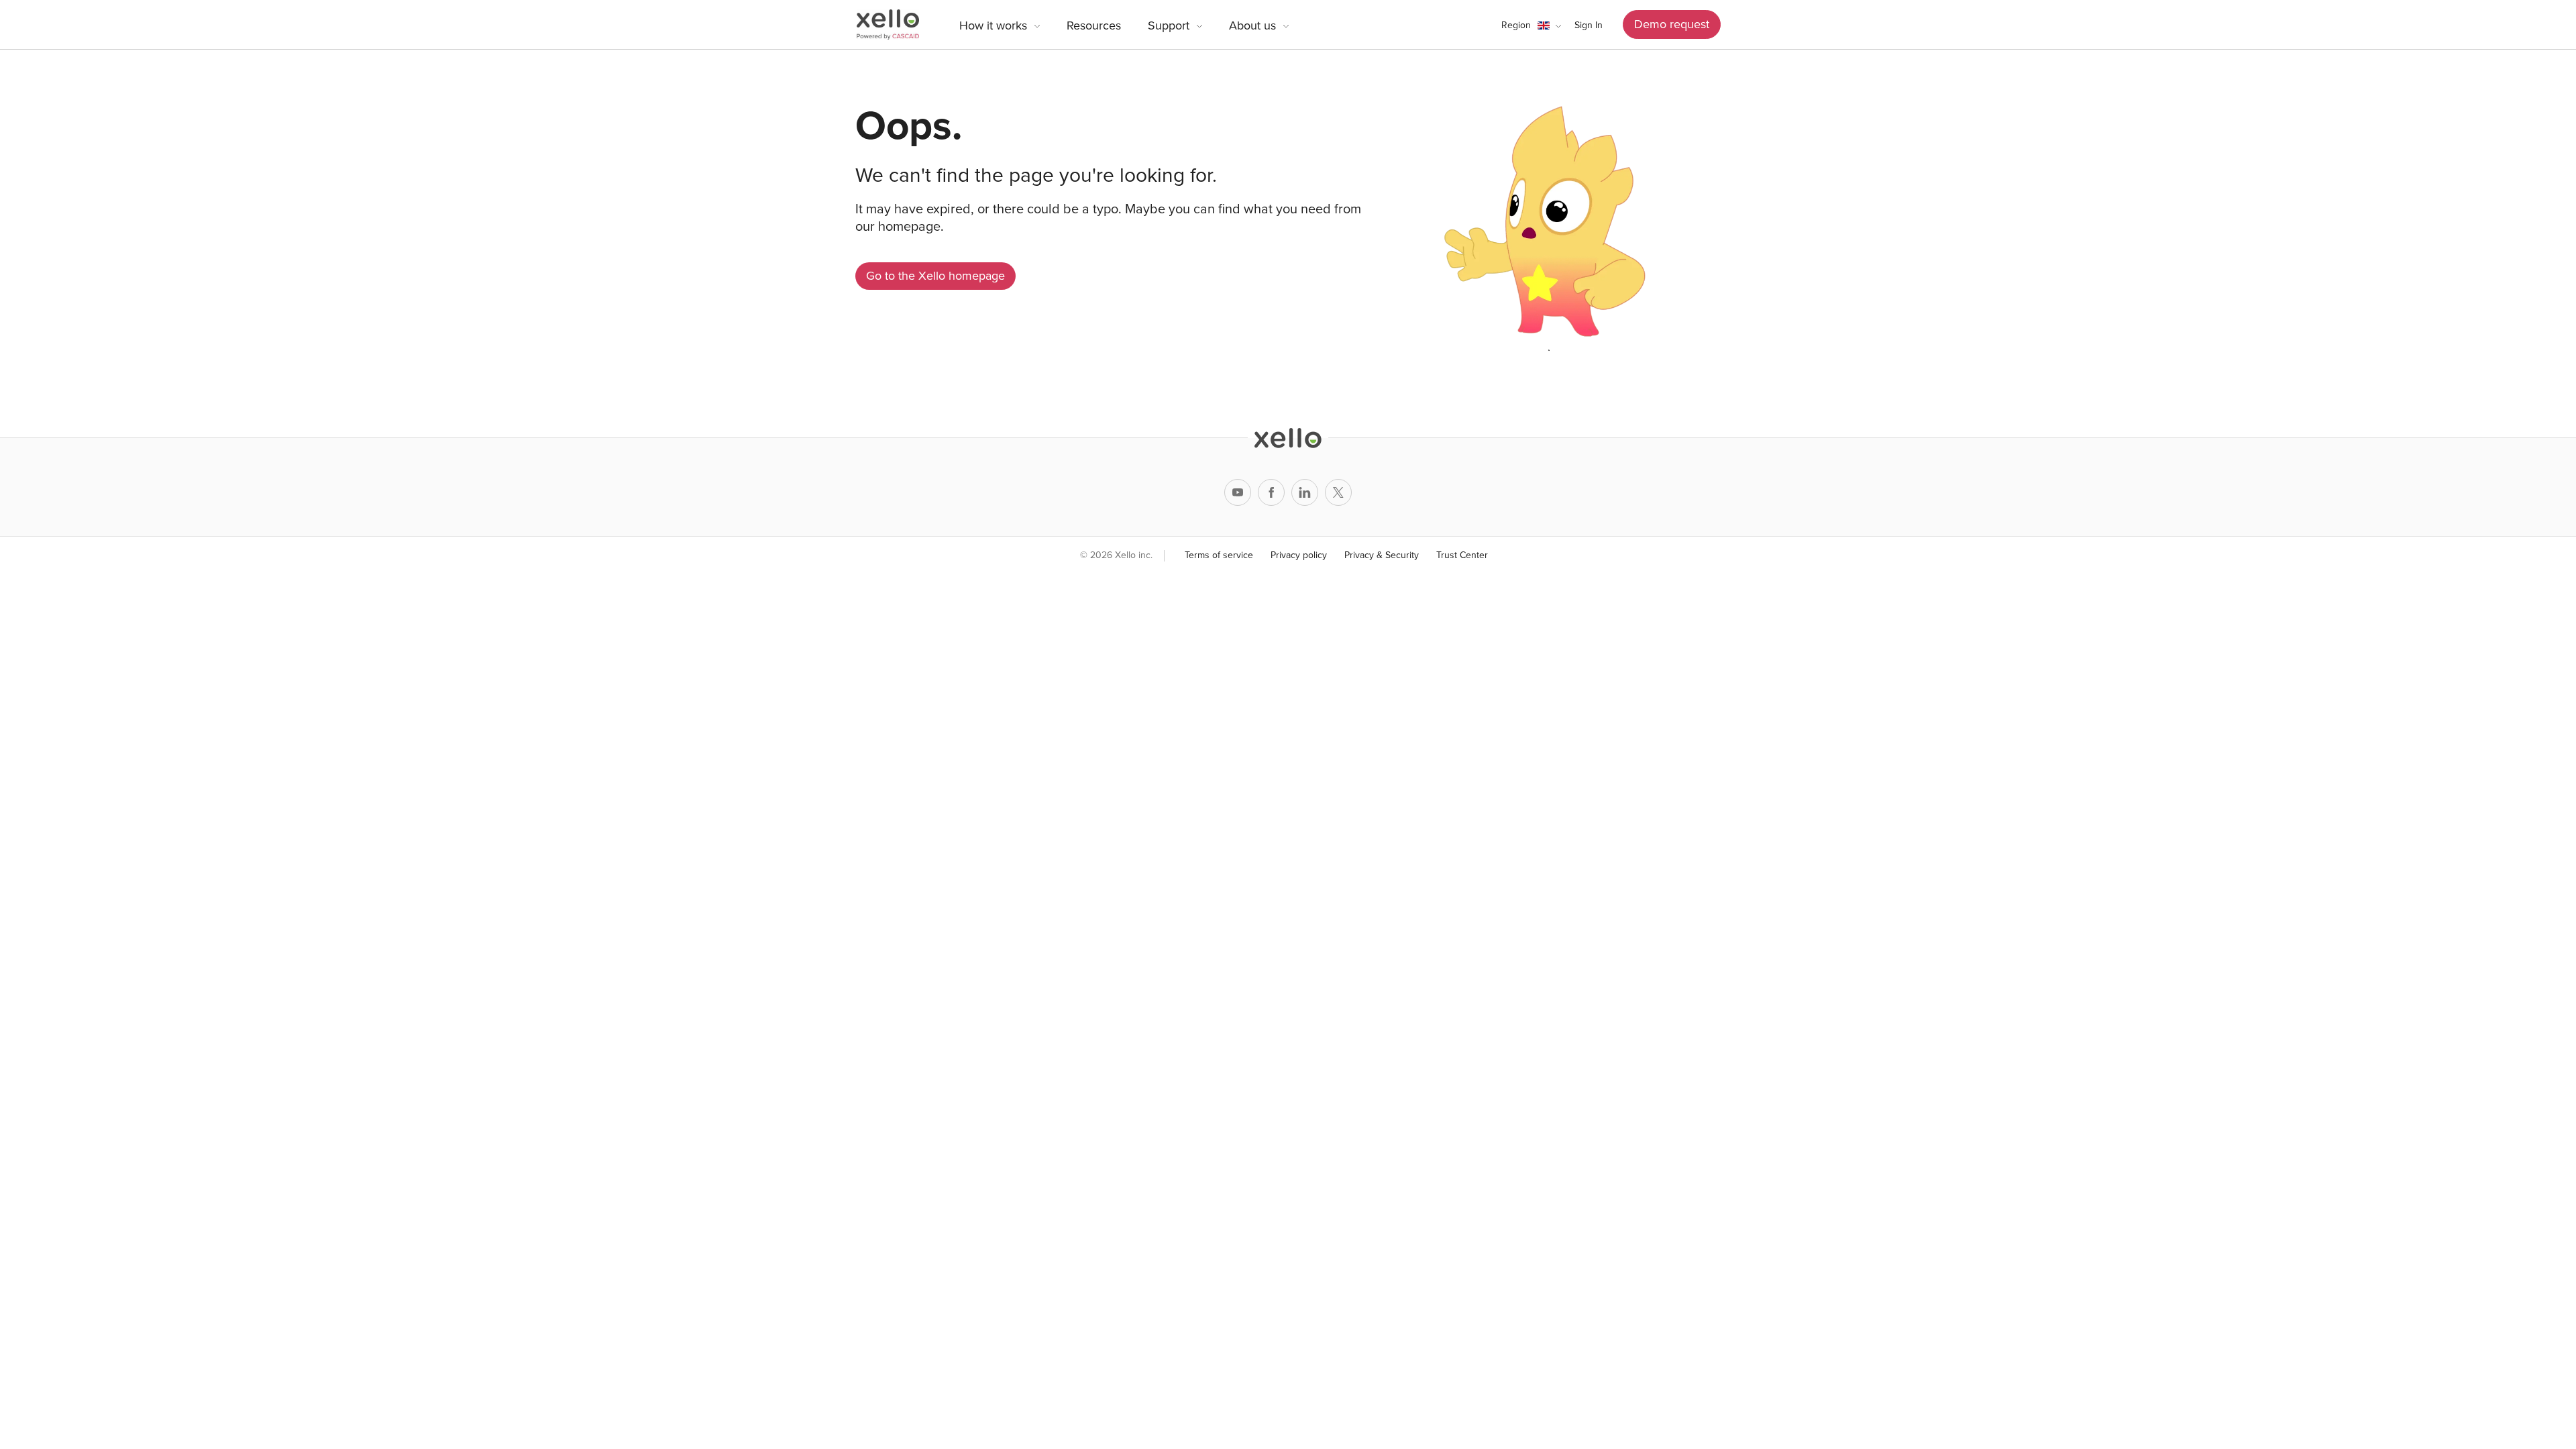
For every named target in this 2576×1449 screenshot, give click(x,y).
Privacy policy (1299, 555)
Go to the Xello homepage (935, 276)
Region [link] (1516, 25)
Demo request (1672, 24)
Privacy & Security (1382, 555)
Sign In (1589, 25)
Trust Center (1462, 555)
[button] (1531, 25)
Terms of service (1219, 555)
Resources (1094, 25)
